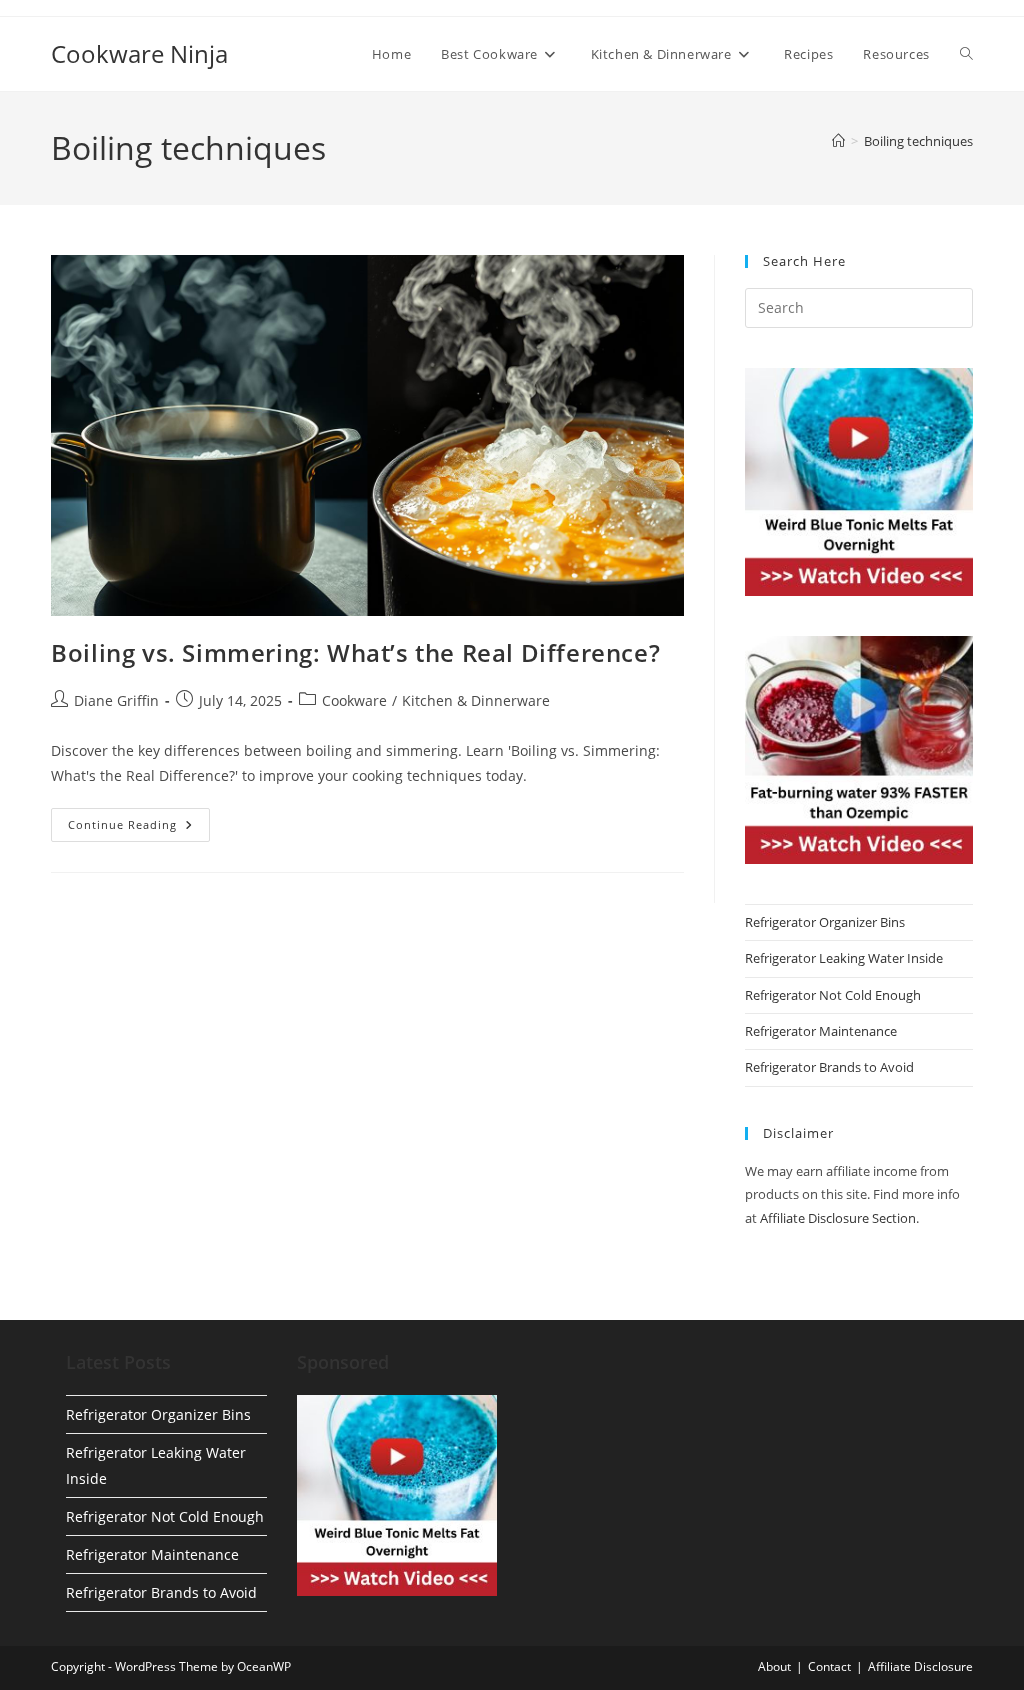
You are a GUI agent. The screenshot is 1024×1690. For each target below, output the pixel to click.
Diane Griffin (116, 700)
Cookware (354, 700)
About (774, 1666)
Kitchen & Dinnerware (476, 700)
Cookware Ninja (139, 53)
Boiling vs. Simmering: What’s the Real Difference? (355, 652)
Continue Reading (139, 828)
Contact (829, 1666)
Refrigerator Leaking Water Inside (844, 958)
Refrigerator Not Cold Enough (833, 995)
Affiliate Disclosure (920, 1666)
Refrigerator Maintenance (821, 1031)
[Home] (838, 141)
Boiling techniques (918, 141)
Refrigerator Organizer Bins (825, 922)
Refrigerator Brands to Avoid (829, 1067)
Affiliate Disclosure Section (838, 1218)
